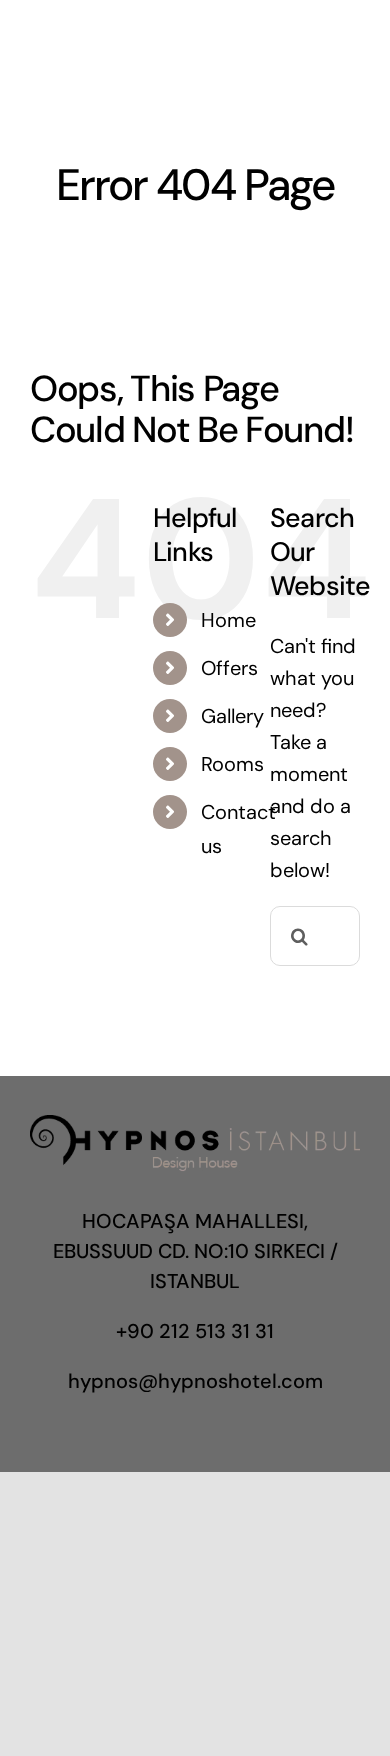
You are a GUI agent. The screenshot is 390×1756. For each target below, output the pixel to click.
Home (228, 620)
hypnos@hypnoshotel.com (195, 1381)
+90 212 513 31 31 (195, 1331)
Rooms (232, 764)
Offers (229, 668)
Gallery (232, 716)
